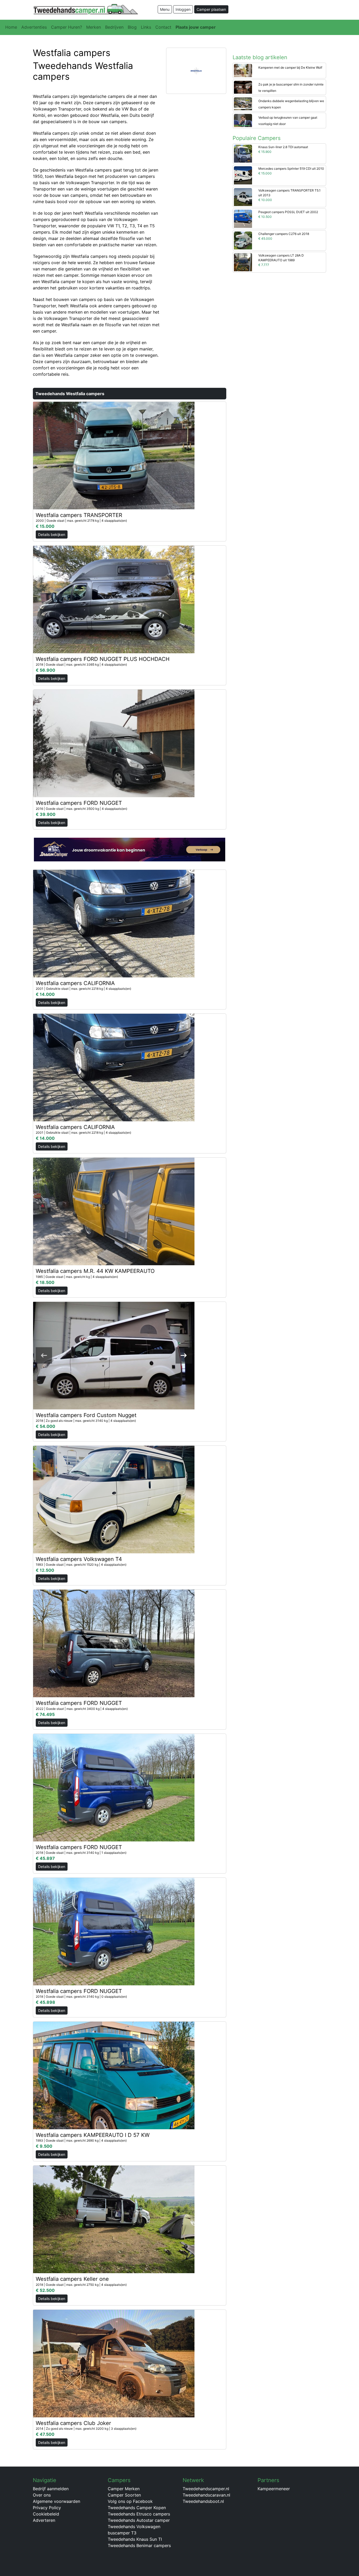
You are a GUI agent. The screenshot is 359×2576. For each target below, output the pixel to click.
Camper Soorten (124, 2495)
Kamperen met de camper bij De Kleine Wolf (290, 67)
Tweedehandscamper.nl (206, 2489)
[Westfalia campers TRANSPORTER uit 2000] (114, 455)
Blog (132, 27)
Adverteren (44, 2520)
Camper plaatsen (211, 9)
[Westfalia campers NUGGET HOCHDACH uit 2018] (114, 599)
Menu (165, 9)
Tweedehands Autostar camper (139, 2520)
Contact (163, 27)
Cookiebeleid (46, 2514)
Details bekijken (52, 534)
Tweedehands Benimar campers (139, 2545)
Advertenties (34, 27)
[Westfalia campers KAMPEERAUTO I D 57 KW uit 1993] (114, 2075)
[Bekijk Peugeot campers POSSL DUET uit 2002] (243, 218)
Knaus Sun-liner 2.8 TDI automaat (283, 147)
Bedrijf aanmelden (51, 2489)
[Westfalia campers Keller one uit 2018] (114, 2219)
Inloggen (183, 9)
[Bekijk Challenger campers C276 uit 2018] (243, 240)
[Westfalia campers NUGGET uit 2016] (114, 743)
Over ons (42, 2495)
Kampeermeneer (274, 2489)
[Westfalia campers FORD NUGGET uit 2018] (114, 1787)
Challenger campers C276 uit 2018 (284, 234)
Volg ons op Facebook (130, 2501)
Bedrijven (114, 27)
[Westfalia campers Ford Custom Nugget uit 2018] (114, 1355)
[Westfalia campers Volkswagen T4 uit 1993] (114, 1499)
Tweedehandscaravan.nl (206, 2495)
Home (11, 27)
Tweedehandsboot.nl (203, 2501)
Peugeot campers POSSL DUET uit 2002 (288, 212)
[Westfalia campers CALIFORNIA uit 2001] (114, 923)
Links (146, 27)
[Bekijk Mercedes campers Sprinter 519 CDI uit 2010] (243, 175)
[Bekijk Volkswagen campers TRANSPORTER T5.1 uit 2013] (243, 197)
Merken (94, 27)
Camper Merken (124, 2489)
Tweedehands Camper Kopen (137, 2508)
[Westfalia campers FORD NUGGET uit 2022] (114, 1643)
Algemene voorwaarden (57, 2501)
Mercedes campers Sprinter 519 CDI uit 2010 (291, 169)
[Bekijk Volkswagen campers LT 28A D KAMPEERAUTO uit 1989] (243, 262)
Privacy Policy (47, 2508)
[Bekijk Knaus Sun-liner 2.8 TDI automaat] (243, 153)
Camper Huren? (66, 27)
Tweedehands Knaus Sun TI (135, 2539)
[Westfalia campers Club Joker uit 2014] (114, 2363)
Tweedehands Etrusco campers (139, 2514)
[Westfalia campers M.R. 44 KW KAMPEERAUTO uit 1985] (114, 1211)
